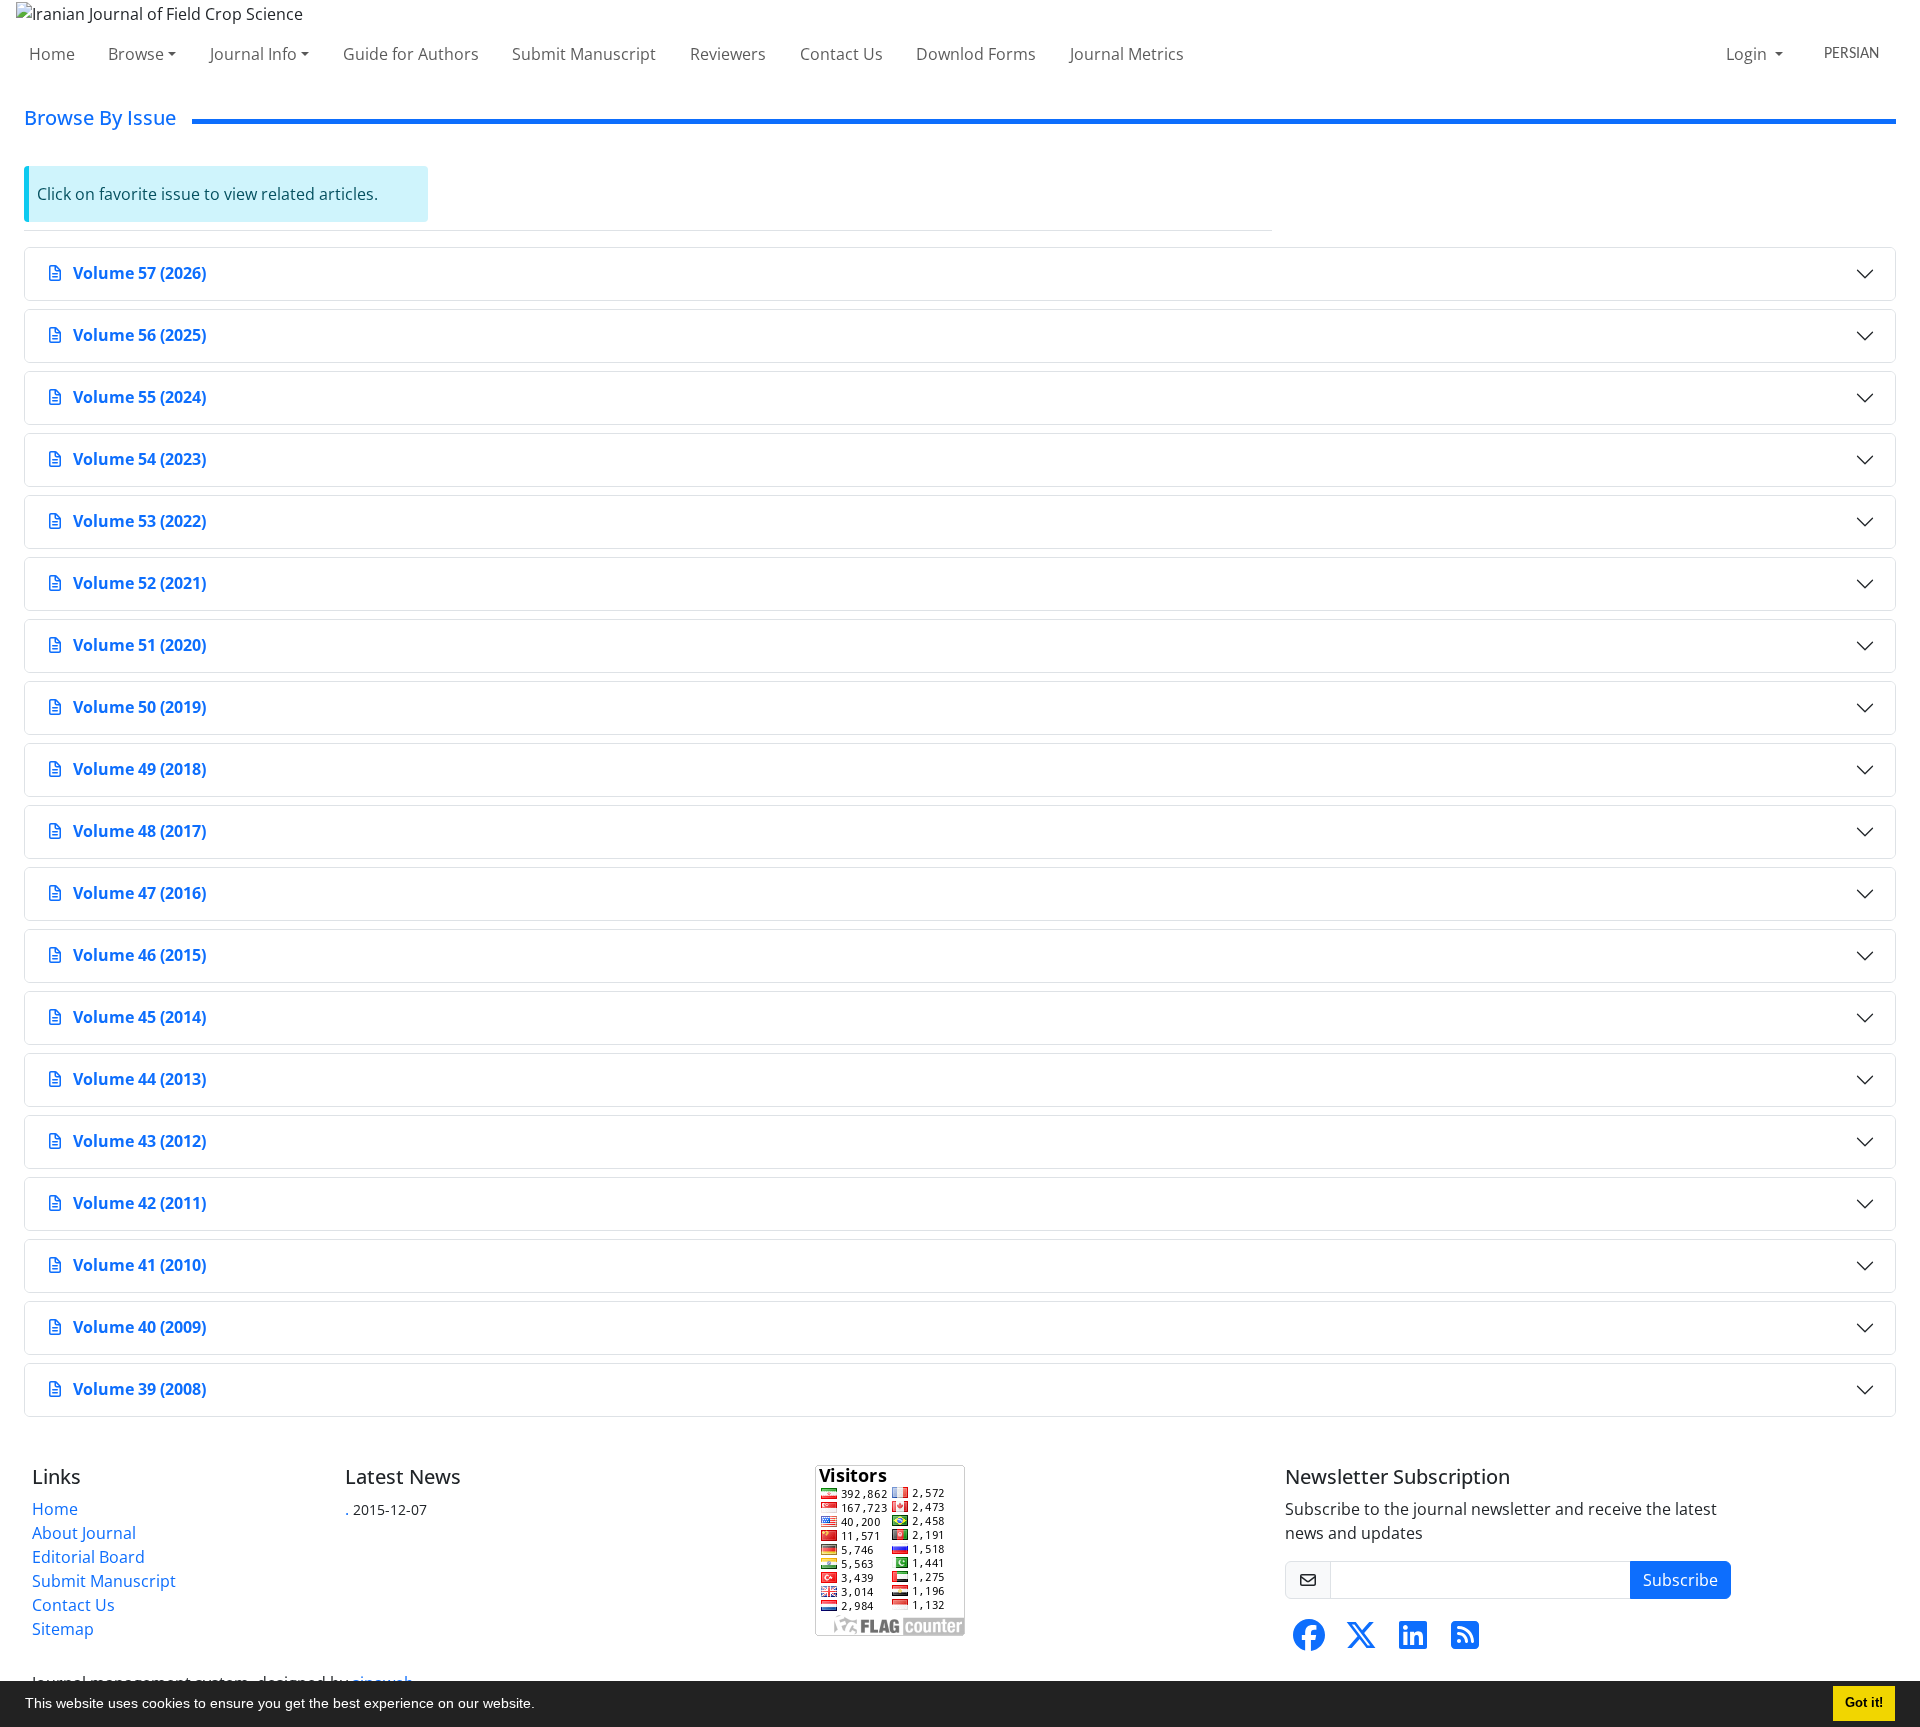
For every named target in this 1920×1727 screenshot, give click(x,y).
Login (1748, 54)
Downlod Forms (976, 54)
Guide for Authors (411, 54)
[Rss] (1465, 1641)
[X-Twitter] (1361, 1641)
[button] (542, 1706)
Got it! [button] (1864, 1703)
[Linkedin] (1413, 1641)
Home (52, 54)
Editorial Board (88, 1557)
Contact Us (841, 54)
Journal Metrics (1127, 54)
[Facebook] (1309, 1641)
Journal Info (253, 54)
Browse (136, 54)
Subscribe (1680, 1580)
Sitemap (63, 1629)
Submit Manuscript (584, 54)
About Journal (84, 1533)
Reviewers (728, 54)
